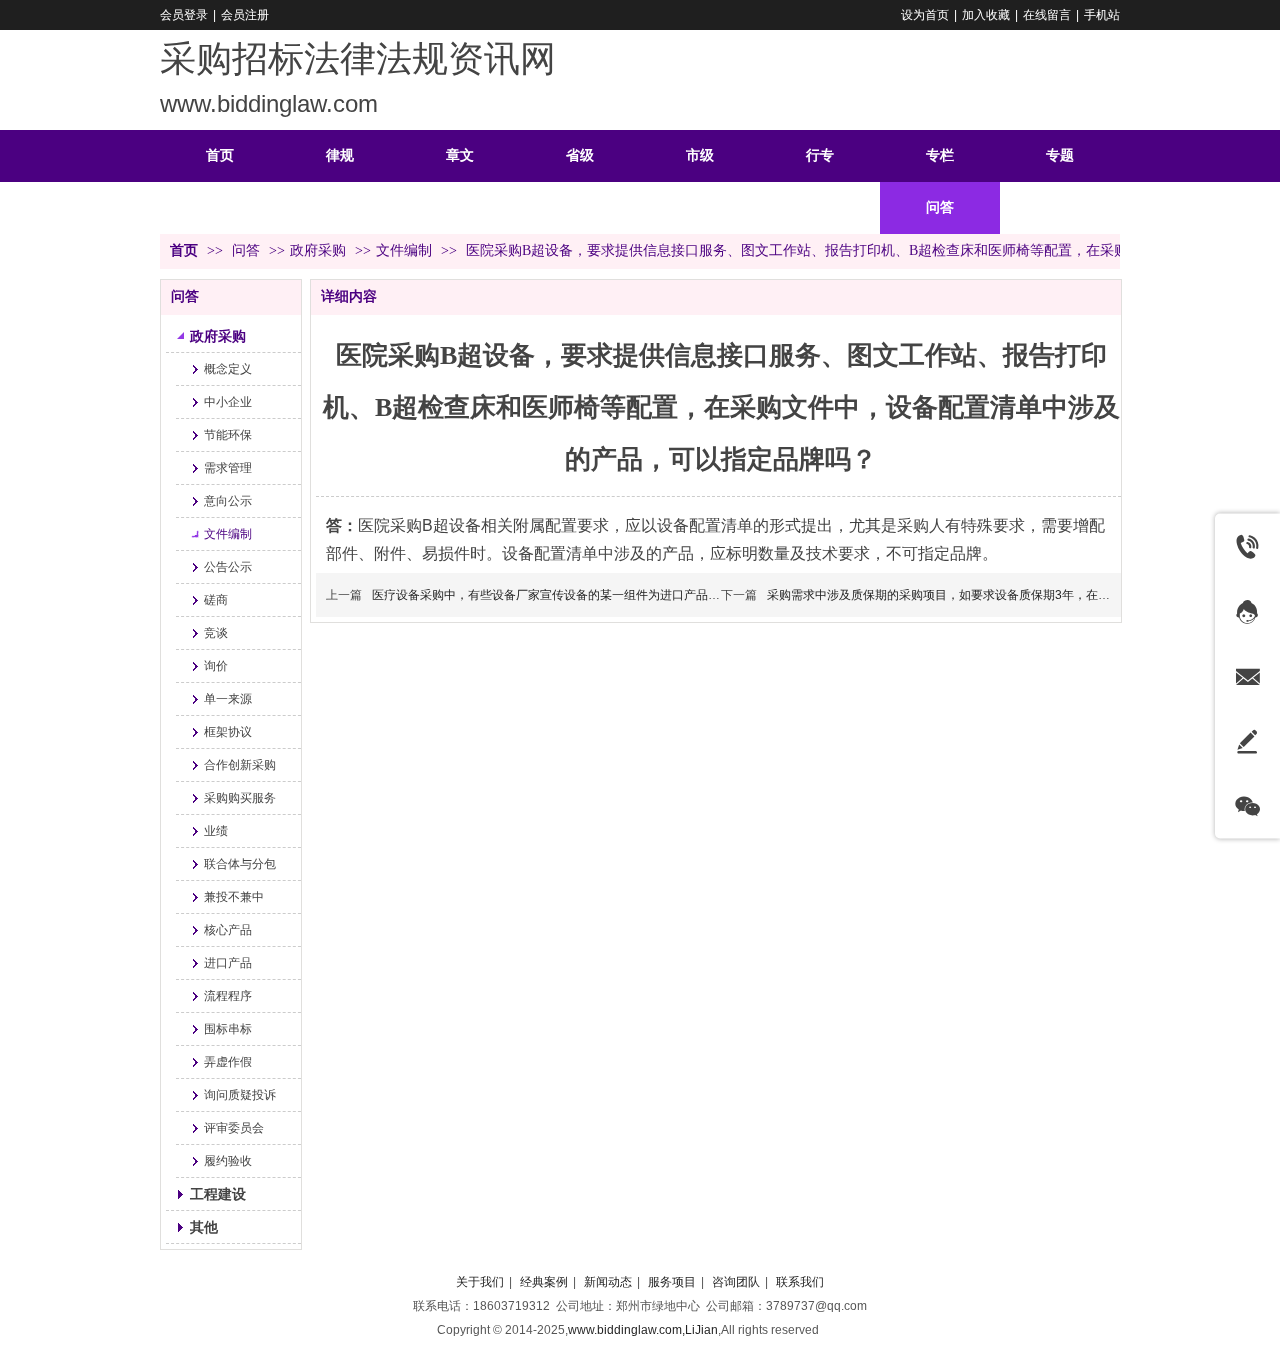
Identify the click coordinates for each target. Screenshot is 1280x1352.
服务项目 (672, 1282)
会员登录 (184, 15)
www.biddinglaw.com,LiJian (643, 1330)
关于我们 (480, 1282)
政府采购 (318, 250)
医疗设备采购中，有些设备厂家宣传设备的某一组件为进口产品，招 (552, 595)
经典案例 (544, 1282)
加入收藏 (986, 15)
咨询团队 (736, 1282)
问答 (248, 250)
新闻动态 (608, 1282)
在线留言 (1047, 15)
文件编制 (404, 250)
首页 (184, 250)
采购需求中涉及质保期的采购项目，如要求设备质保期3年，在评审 (944, 595)
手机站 (1102, 15)
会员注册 (245, 15)
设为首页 (925, 15)
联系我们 (800, 1282)
